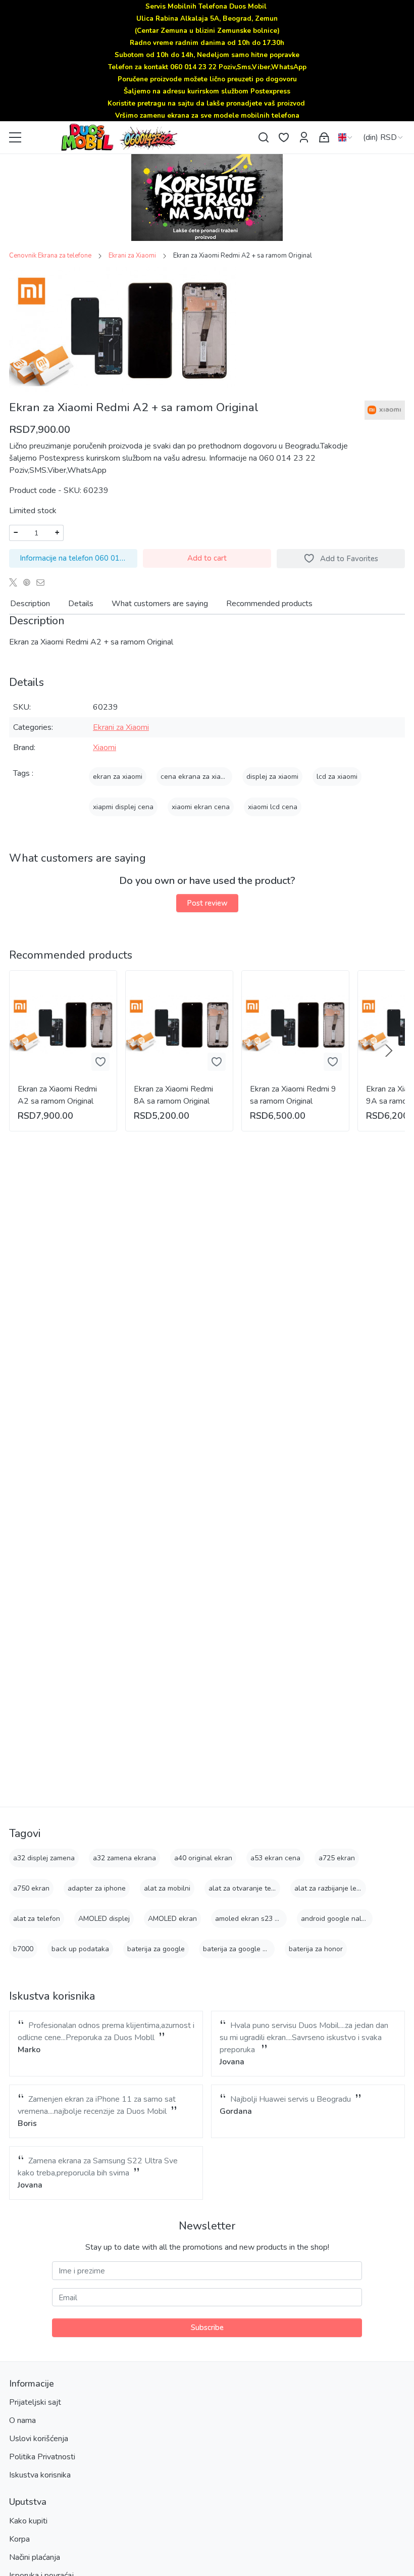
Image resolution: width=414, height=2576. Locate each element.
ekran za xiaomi (118, 777)
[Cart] (324, 138)
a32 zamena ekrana (124, 1858)
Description (30, 604)
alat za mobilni (167, 1888)
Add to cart (207, 558)
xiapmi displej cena (123, 807)
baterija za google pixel (240, 1949)
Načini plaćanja (35, 2557)
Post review (207, 903)
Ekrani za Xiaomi (132, 256)
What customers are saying (160, 604)
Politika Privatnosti (42, 2457)
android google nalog (335, 1919)
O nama (22, 2420)
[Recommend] (43, 582)
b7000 (23, 1949)
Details (81, 604)
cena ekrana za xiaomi (196, 777)
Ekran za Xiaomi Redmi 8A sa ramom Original (173, 1095)
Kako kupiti (28, 2521)
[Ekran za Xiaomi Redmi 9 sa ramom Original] (295, 1024)
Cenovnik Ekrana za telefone (50, 256)
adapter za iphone (97, 1888)
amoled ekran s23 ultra (252, 1919)
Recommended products (269, 604)
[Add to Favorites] (100, 1062)
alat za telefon (37, 1919)
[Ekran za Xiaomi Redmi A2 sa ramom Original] (63, 1024)
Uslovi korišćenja (39, 2439)
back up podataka (80, 1949)
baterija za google (156, 1949)
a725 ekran (337, 1858)
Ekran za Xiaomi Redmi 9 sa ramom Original (293, 1095)
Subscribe (207, 2327)
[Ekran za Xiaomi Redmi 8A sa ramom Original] (179, 1024)
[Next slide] (389, 1051)
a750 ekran (31, 1888)
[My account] (304, 138)
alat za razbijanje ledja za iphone (347, 1888)
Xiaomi (105, 748)
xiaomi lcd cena (273, 807)
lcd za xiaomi (337, 777)
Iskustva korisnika (40, 2475)
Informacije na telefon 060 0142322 (79, 558)
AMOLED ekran (172, 1919)
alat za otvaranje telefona (250, 1888)
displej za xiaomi (272, 777)
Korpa (19, 2539)
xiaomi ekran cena (201, 807)
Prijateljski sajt (35, 2402)
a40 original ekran (203, 1858)
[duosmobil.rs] (141, 137)
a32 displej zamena (44, 1858)
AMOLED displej (104, 1919)
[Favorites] (284, 138)
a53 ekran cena (275, 1858)
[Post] (16, 582)
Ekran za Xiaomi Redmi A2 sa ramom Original (57, 1095)
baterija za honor (316, 1949)
